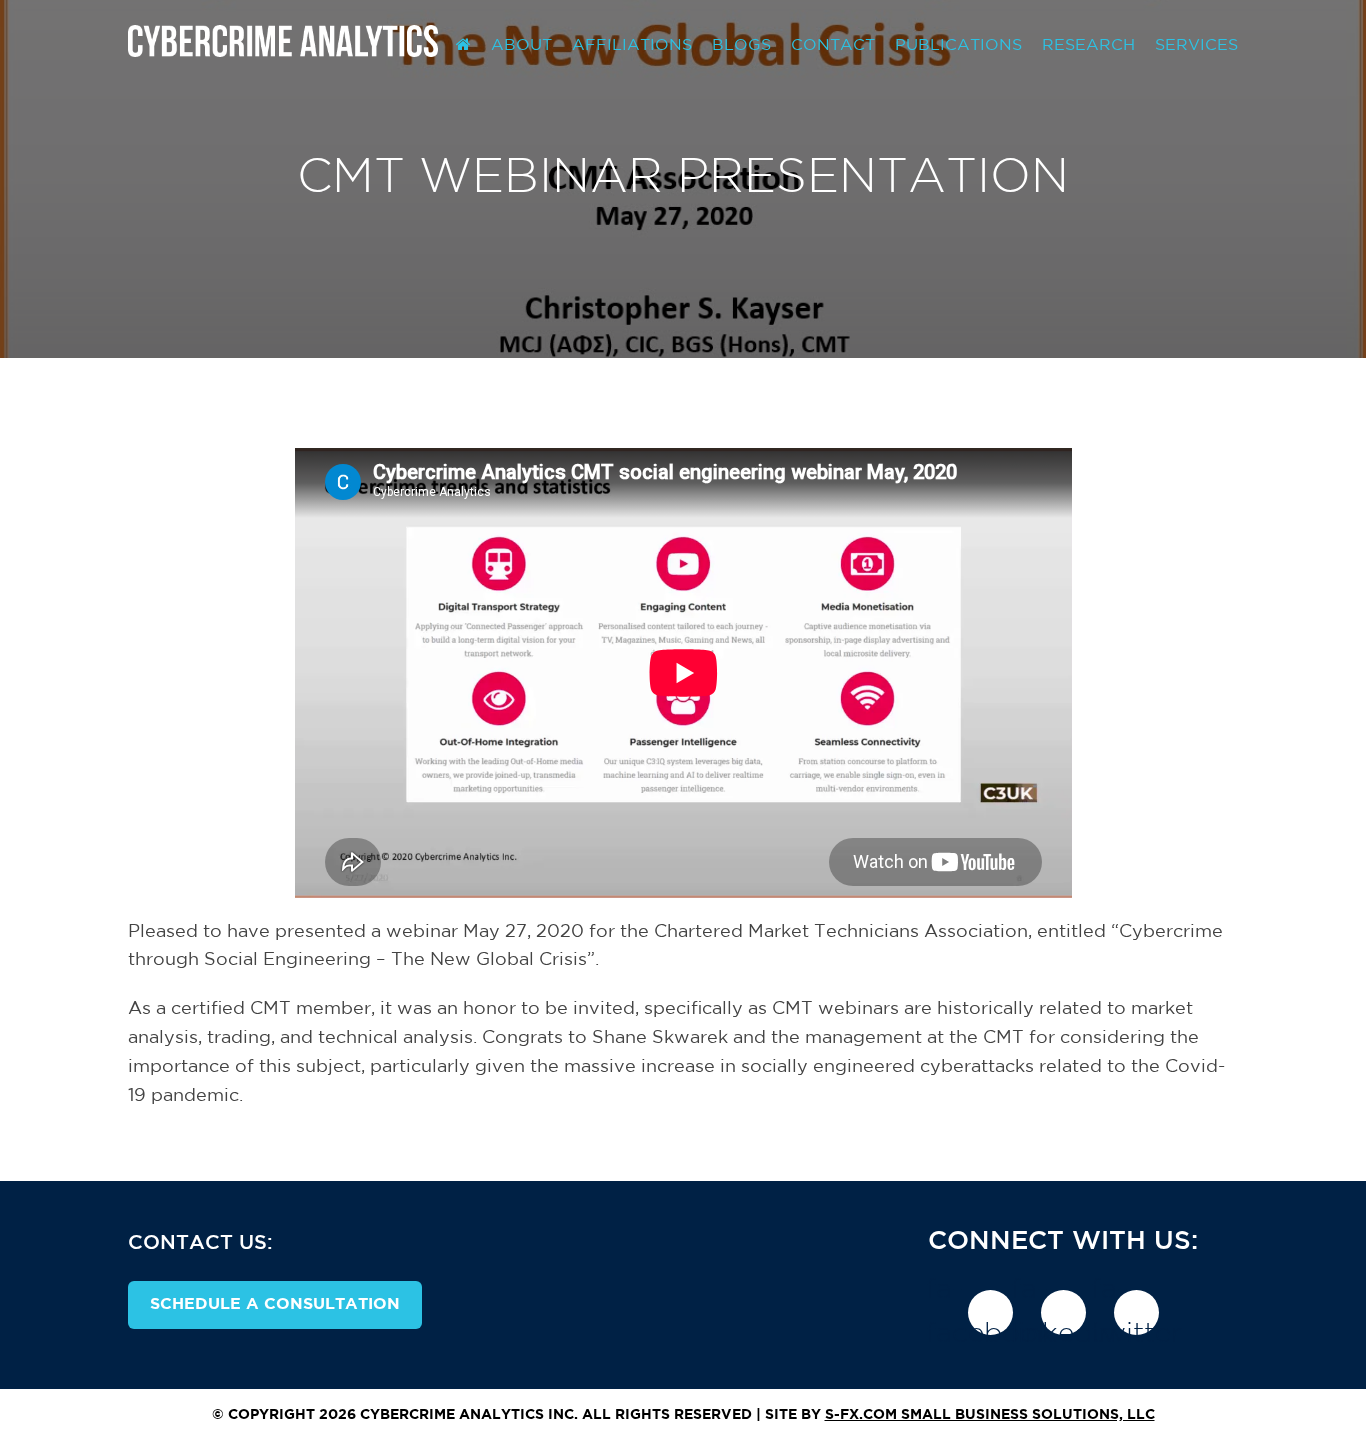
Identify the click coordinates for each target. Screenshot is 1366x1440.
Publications (958, 45)
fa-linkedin (1063, 1312)
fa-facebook (990, 1312)
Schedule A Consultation (275, 1304)
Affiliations (632, 45)
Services (1196, 45)
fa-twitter (1136, 1312)
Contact (833, 45)
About (521, 45)
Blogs (741, 45)
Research (1088, 45)
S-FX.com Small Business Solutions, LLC (990, 1415)
